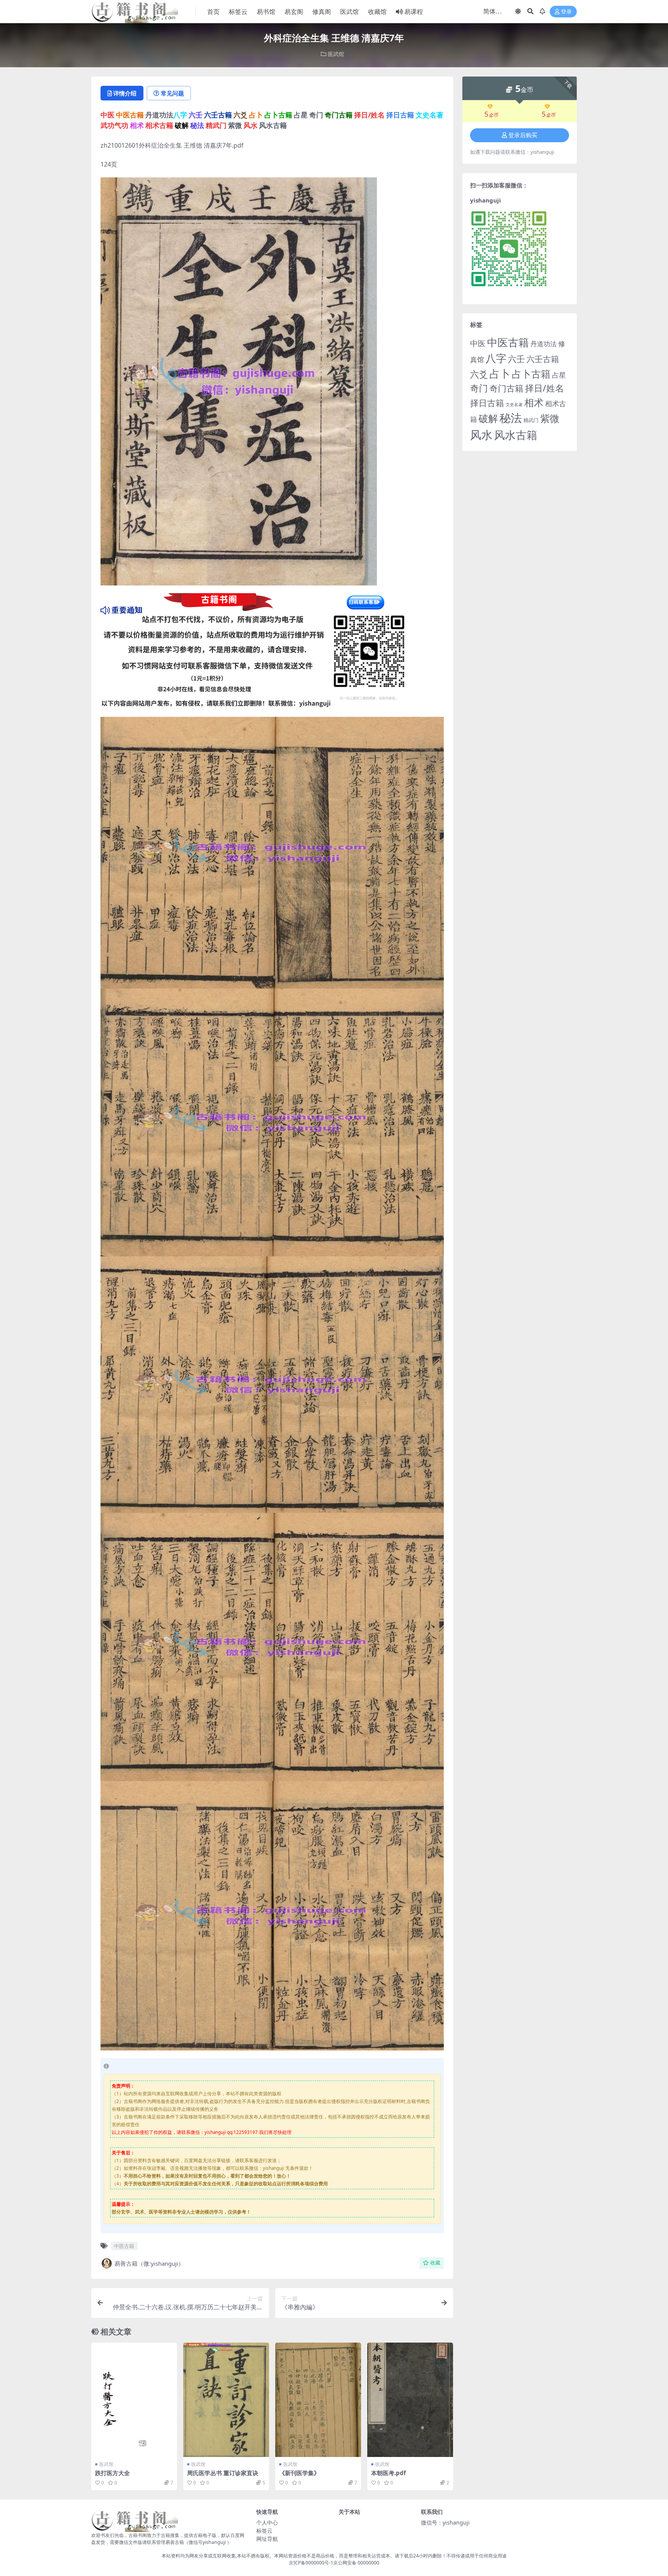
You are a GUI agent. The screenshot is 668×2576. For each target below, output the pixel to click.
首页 (213, 12)
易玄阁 (294, 12)
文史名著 (514, 405)
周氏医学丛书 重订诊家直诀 (223, 2473)
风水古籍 (516, 435)
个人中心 (267, 2522)
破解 (488, 418)
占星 (559, 375)
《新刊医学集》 (299, 2473)
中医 (478, 343)
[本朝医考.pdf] (410, 2400)
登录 (566, 12)
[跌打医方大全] (134, 2400)
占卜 (500, 373)
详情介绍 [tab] (125, 93)
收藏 (435, 2263)
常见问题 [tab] (172, 93)
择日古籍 (487, 403)
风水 (481, 435)
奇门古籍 (506, 388)
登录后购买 (523, 135)
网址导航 (267, 2539)
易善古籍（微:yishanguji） (149, 2263)
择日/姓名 (544, 388)
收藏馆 (377, 12)
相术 (534, 402)
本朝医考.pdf (389, 2473)
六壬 (516, 359)
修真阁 (322, 12)
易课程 (414, 12)
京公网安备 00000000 (356, 2563)
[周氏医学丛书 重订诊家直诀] (226, 2400)
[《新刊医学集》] (318, 2400)
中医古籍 (124, 2246)
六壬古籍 (543, 359)
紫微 (550, 418)
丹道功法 (544, 344)
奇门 (479, 388)
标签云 (238, 12)
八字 (496, 358)
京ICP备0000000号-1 (311, 2563)
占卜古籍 (531, 374)
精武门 (531, 420)
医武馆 (349, 12)
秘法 (511, 418)
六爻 (479, 374)
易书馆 (266, 12)
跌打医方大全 (112, 2473)
